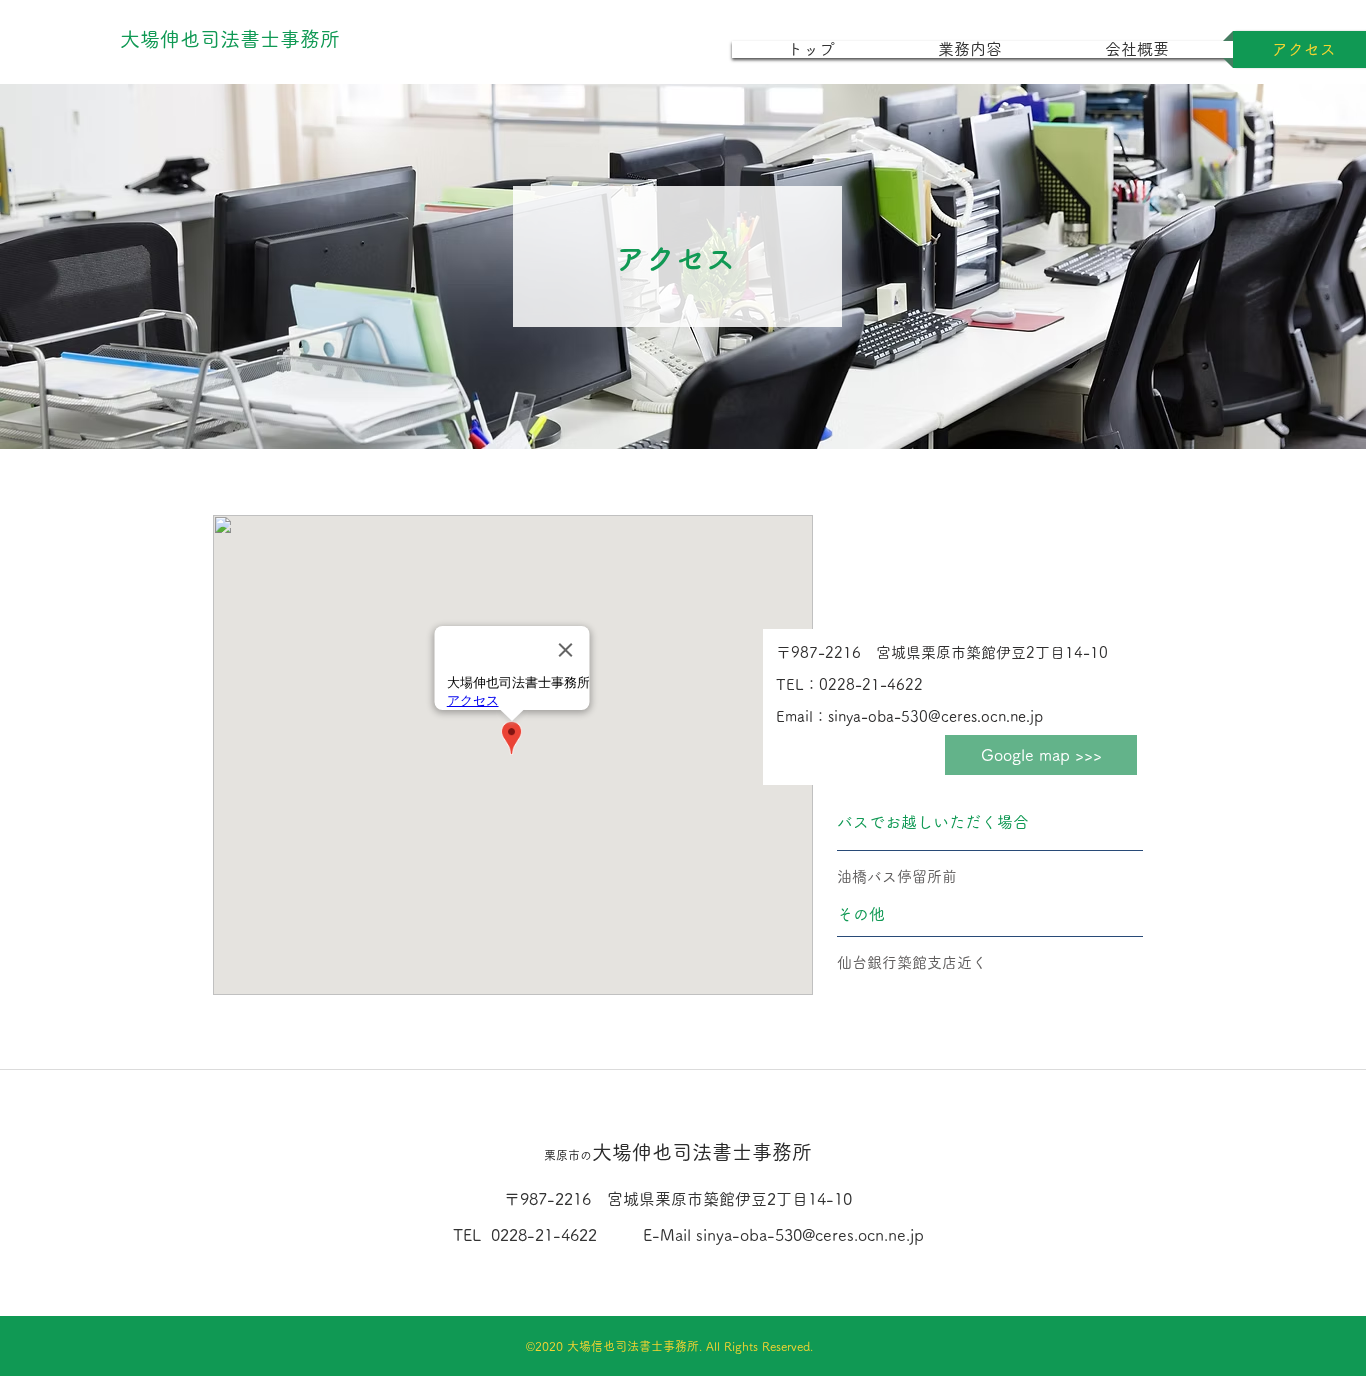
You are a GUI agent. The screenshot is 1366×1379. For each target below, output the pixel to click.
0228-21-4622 (544, 1235)
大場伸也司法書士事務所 (678, 1152)
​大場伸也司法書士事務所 (230, 39)
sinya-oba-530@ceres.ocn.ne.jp (810, 1235)
